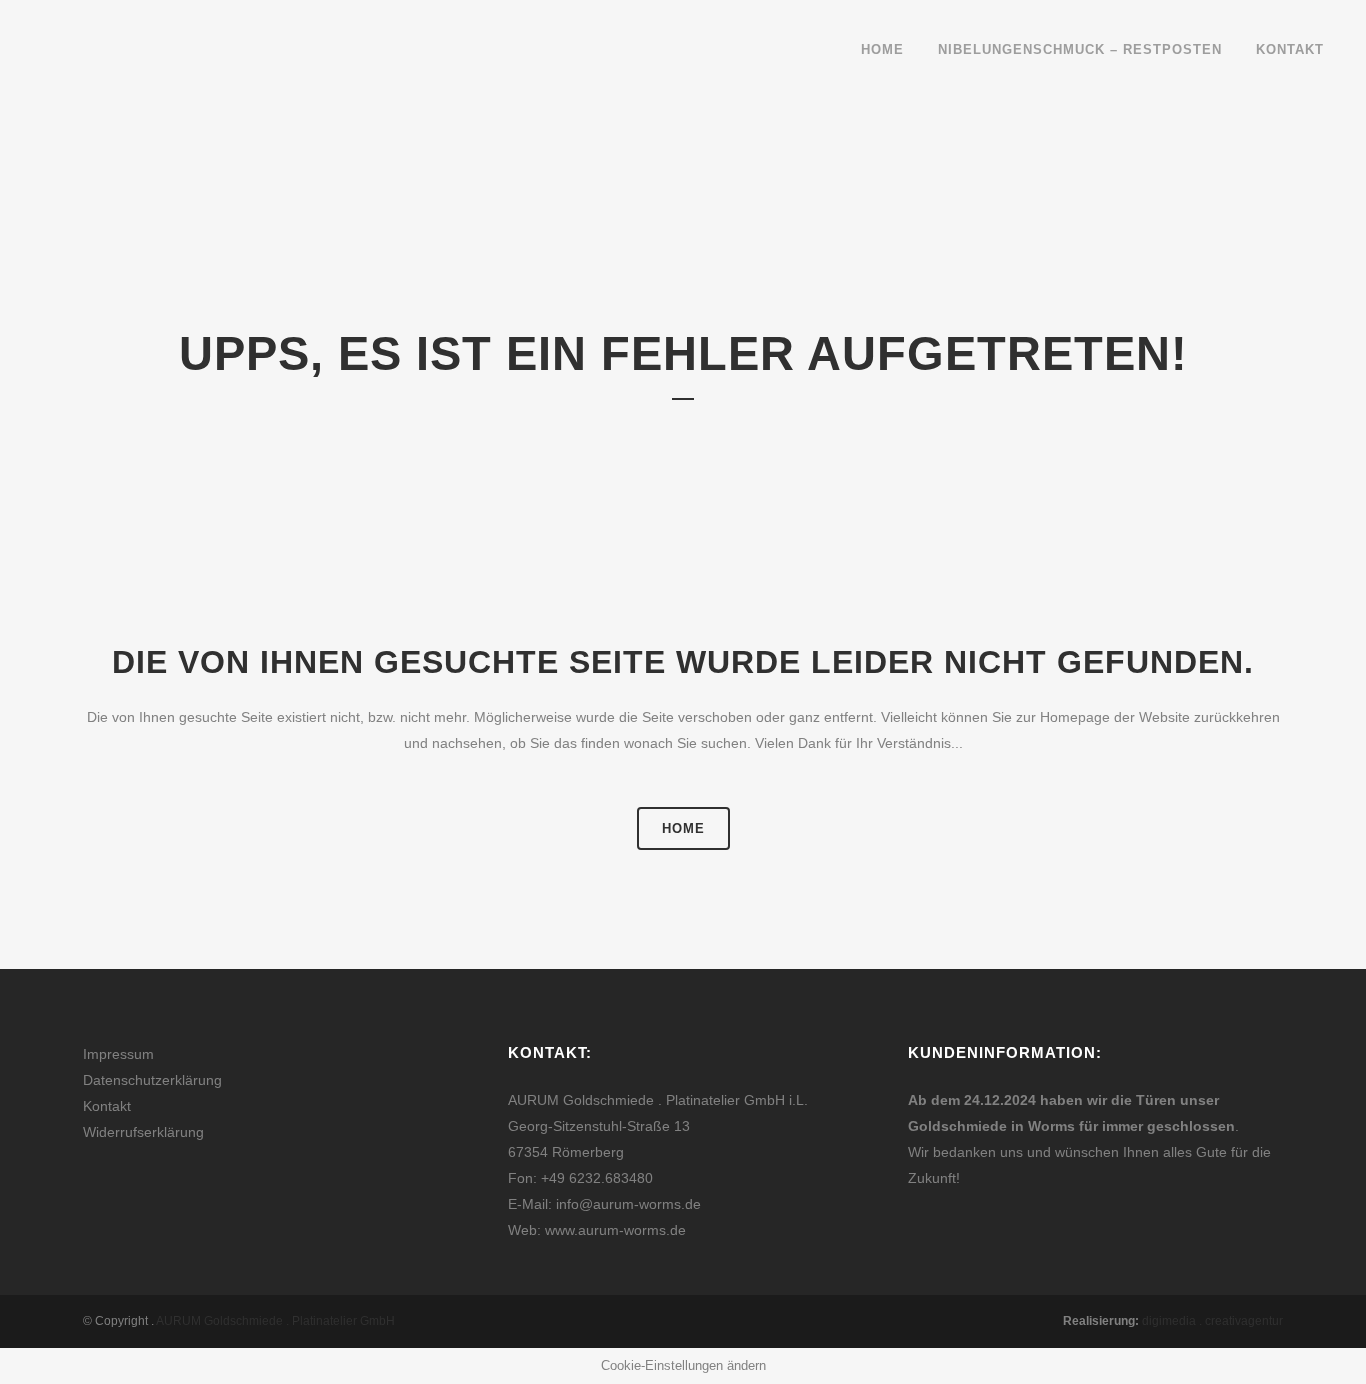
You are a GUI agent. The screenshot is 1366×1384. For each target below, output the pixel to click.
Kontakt (107, 1106)
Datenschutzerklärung (152, 1080)
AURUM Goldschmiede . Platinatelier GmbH (275, 1321)
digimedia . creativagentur (1212, 1321)
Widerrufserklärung (143, 1132)
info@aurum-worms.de (628, 1204)
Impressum (118, 1054)
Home (683, 828)
